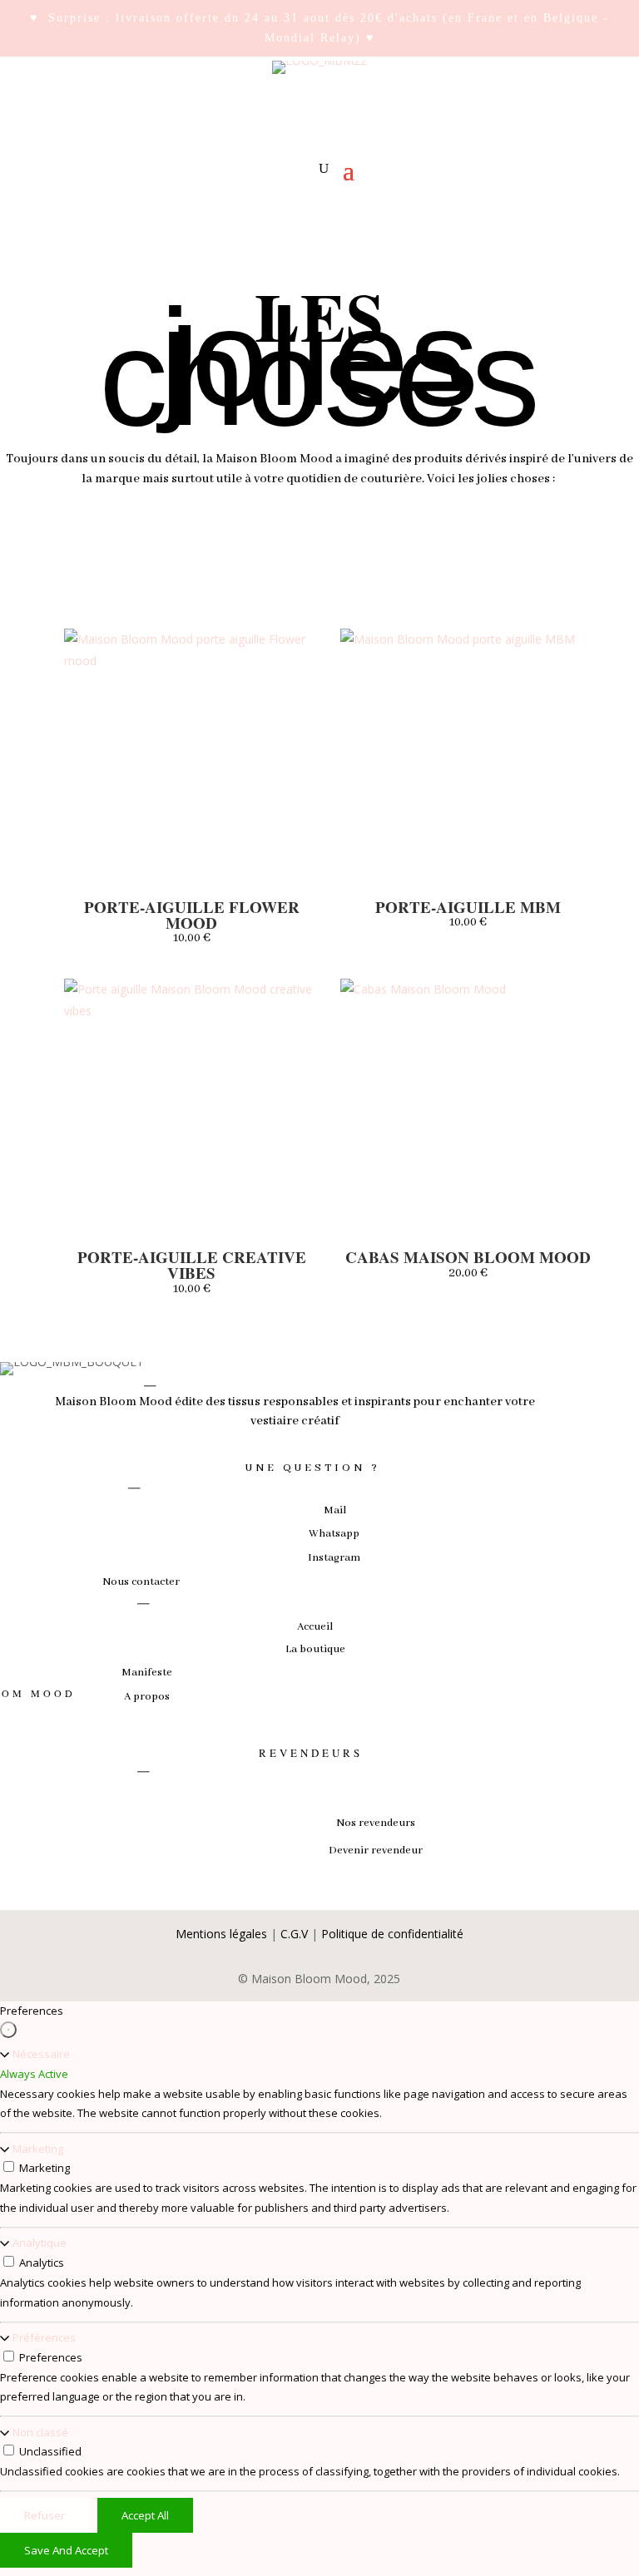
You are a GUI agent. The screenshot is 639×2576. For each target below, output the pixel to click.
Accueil (315, 1627)
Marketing (38, 2149)
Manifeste (147, 1673)
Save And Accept (66, 2550)
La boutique (315, 1649)
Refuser (45, 2515)
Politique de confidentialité (392, 1934)
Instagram (334, 1558)
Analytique (40, 2243)
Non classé (40, 2432)
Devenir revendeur (376, 1851)
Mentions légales (221, 1934)
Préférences (44, 2337)
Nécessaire (41, 2054)
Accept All (145, 2515)
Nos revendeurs (376, 1823)
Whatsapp (334, 1534)
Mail (335, 1510)
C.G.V (294, 1934)
